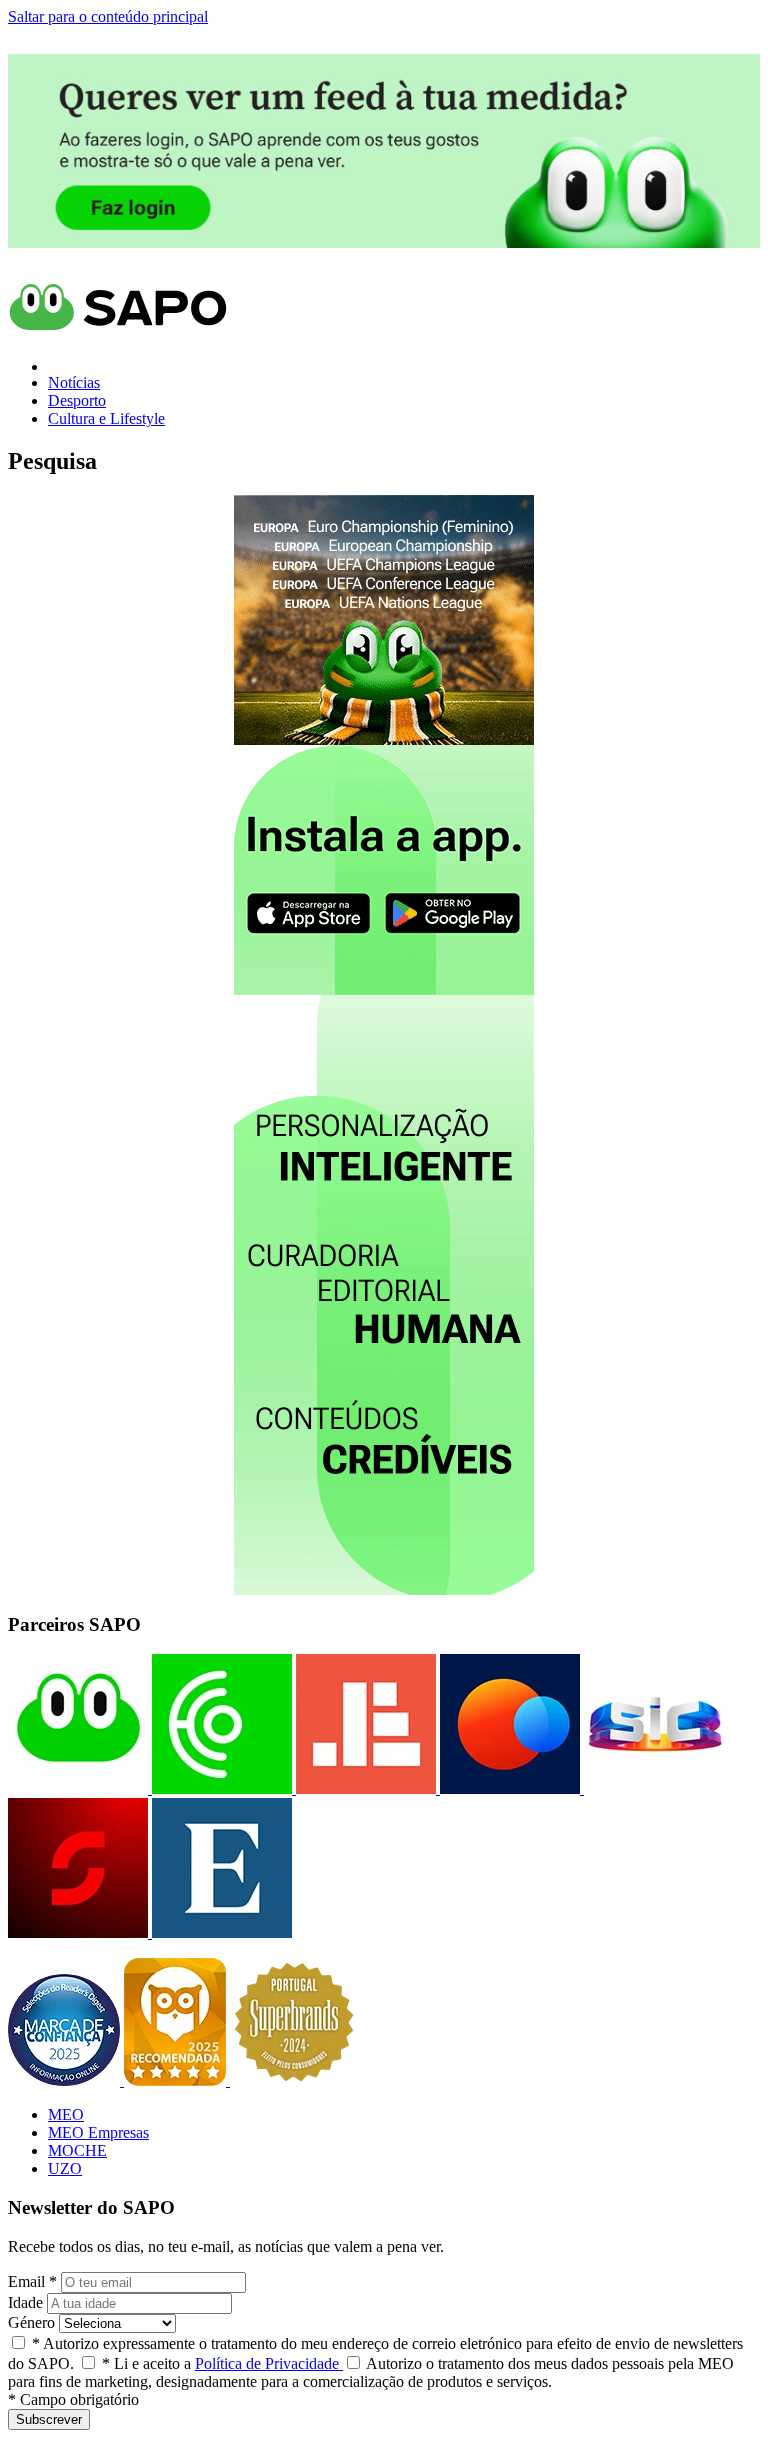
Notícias (74, 382)
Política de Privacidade (269, 2363)
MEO (66, 2114)
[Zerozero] (508, 1788)
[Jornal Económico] (364, 1788)
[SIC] (652, 1788)
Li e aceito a (222, 2363)
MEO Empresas (98, 2132)
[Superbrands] (294, 2080)
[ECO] (220, 1788)
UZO (65, 2168)
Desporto (77, 400)
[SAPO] (78, 1788)
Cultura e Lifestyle (106, 418)
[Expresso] (220, 1932)
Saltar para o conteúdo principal (108, 16)
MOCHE (77, 2150)
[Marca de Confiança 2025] (66, 2080)
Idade (25, 2302)
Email (32, 2281)
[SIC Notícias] (78, 1932)
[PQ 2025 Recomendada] (177, 2080)
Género (31, 2322)
